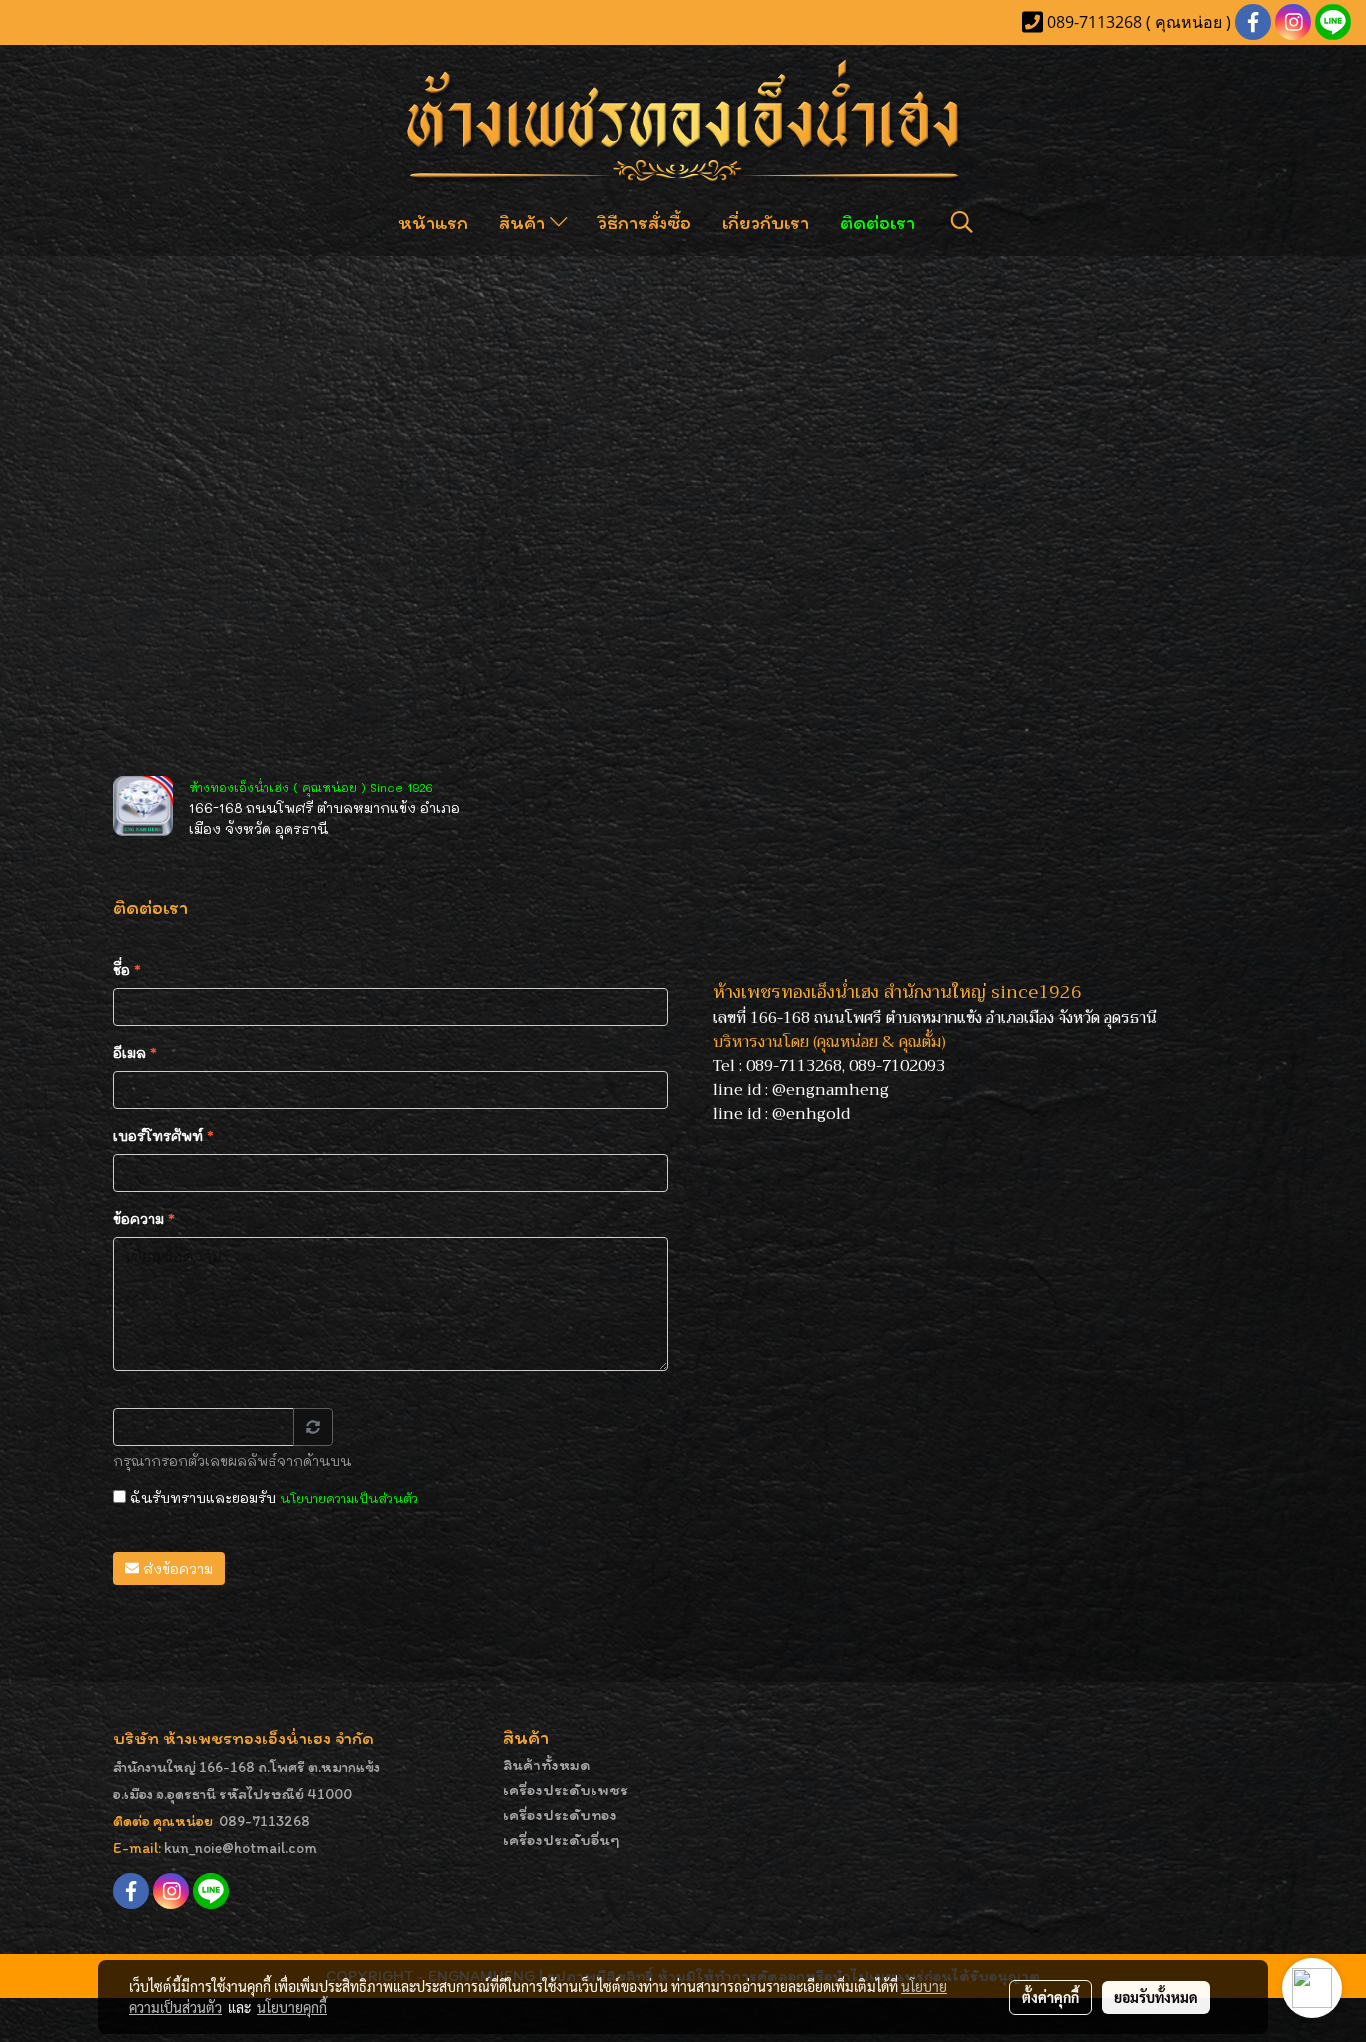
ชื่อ (127, 969)
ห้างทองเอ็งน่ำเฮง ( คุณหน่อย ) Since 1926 (311, 787)
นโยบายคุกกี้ (292, 2007)
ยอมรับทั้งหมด (1156, 1997)
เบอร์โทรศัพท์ (163, 1135)
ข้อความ (144, 1218)
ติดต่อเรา (877, 222)
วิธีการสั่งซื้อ (644, 222)
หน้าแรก (433, 222)
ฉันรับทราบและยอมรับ (272, 1497)
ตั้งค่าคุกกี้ (1050, 1997)
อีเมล (135, 1052)
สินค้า (524, 222)
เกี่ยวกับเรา (765, 222)
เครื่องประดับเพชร (565, 1789)
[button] (962, 222)
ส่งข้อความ (176, 1568)
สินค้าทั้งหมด (547, 1764)
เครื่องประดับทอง (560, 1814)
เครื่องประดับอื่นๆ (561, 1839)
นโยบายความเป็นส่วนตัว (349, 1498)
